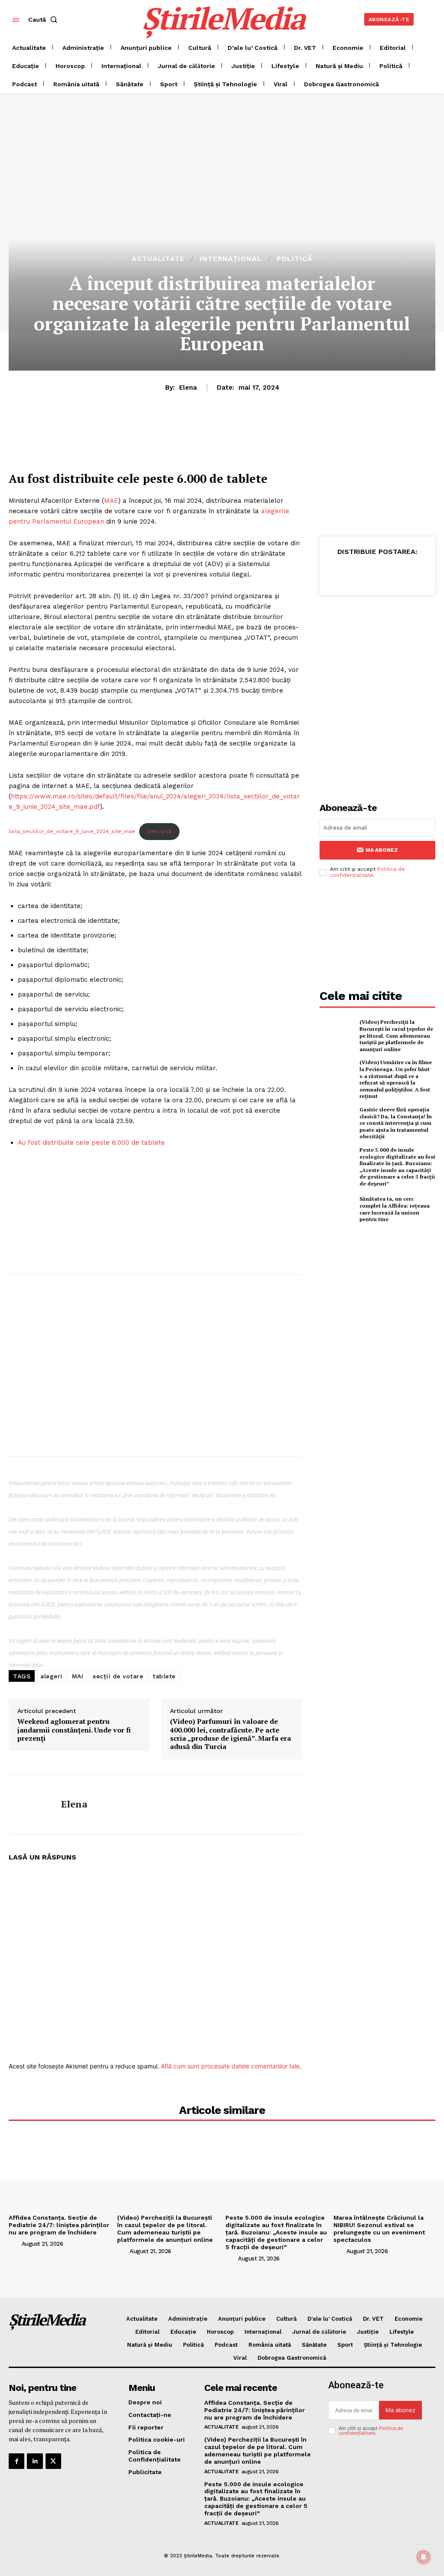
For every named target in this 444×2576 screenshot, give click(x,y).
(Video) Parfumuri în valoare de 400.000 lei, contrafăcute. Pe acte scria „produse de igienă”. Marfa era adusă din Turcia (230, 1734)
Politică (295, 259)
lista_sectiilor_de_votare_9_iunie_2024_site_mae (72, 831)
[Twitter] (357, 573)
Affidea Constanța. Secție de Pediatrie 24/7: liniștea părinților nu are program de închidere (59, 2225)
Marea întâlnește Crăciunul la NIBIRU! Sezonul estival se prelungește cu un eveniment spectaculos (379, 2228)
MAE (111, 501)
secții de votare (118, 1676)
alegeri (51, 1676)
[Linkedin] (397, 573)
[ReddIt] (417, 573)
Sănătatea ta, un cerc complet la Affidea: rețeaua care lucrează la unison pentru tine (395, 1209)
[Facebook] (337, 573)
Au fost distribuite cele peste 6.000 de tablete (91, 1143)
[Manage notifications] (424, 2557)
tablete (164, 1676)
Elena (188, 388)
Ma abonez (382, 850)
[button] (44, 20)
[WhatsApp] (377, 573)
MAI (78, 1676)
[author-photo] (14, 2244)
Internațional (231, 259)
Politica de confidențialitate (367, 872)
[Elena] (29, 1804)
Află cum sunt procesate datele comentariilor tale (230, 2066)
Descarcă (159, 831)
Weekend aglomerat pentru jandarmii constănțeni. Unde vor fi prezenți (74, 1730)
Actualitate (158, 259)
